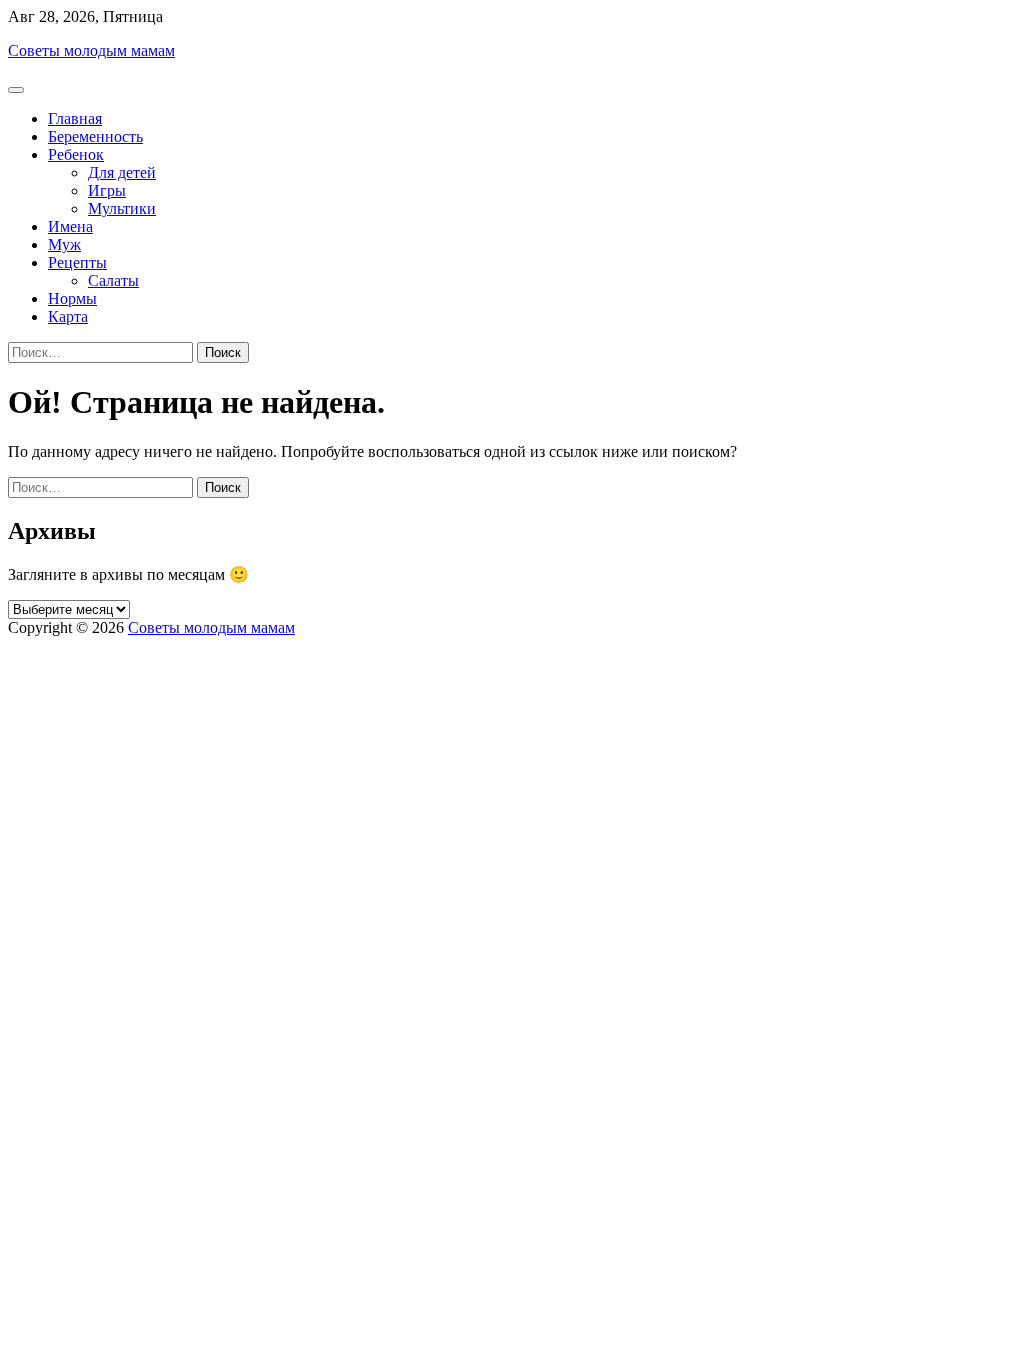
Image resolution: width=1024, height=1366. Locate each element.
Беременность (95, 136)
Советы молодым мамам (91, 50)
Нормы (72, 298)
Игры (107, 190)
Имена (70, 226)
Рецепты (77, 262)
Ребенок (76, 154)
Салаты (113, 280)
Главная (75, 118)
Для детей (122, 172)
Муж (64, 244)
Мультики (122, 208)
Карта (68, 316)
